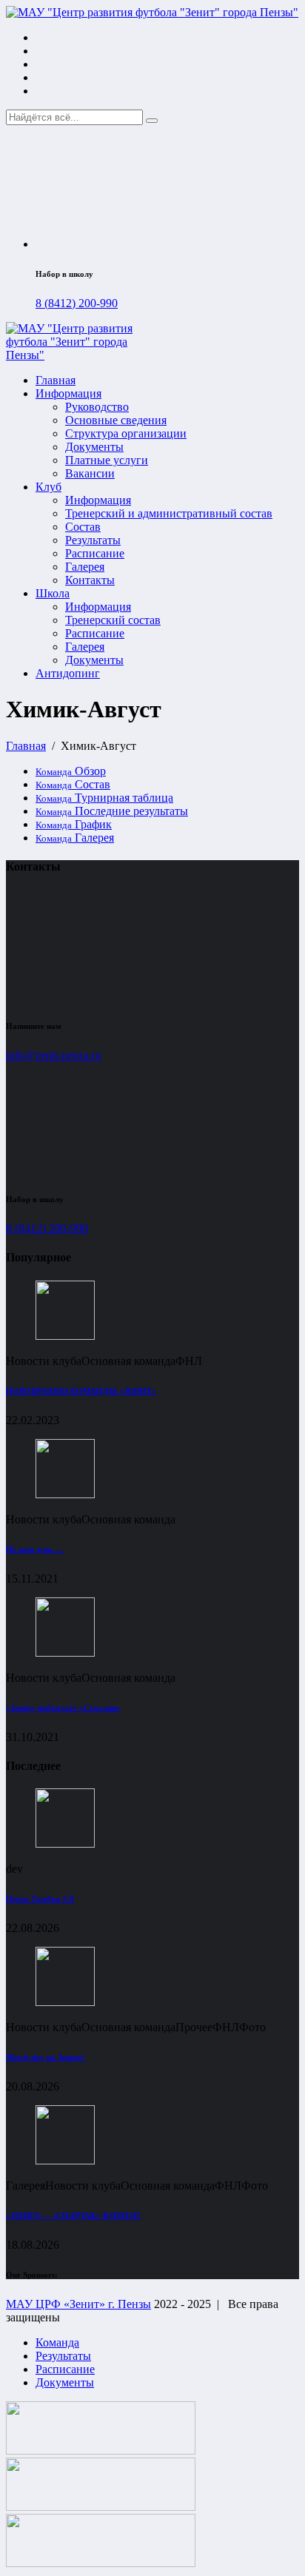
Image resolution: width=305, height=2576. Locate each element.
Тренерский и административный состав (169, 513)
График (74, 824)
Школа (53, 593)
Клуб (48, 487)
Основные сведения (116, 420)
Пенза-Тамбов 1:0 (40, 1899)
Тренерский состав (113, 620)
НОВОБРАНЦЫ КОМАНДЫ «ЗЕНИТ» (81, 1391)
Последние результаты (112, 811)
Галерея (85, 567)
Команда (57, 2342)
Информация (68, 393)
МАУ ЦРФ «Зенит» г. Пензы (78, 2304)
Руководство (97, 407)
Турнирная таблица (104, 798)
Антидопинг (68, 673)
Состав (83, 527)
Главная (56, 380)
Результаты (93, 540)
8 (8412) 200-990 (77, 303)
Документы (94, 447)
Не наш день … (35, 1549)
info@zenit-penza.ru (54, 1055)
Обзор (71, 771)
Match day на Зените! (46, 2057)
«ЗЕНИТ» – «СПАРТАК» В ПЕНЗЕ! (74, 2216)
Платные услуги (107, 460)
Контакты (90, 580)
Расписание (95, 553)
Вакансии (90, 473)
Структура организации (126, 433)
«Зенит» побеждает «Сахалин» (63, 1708)
